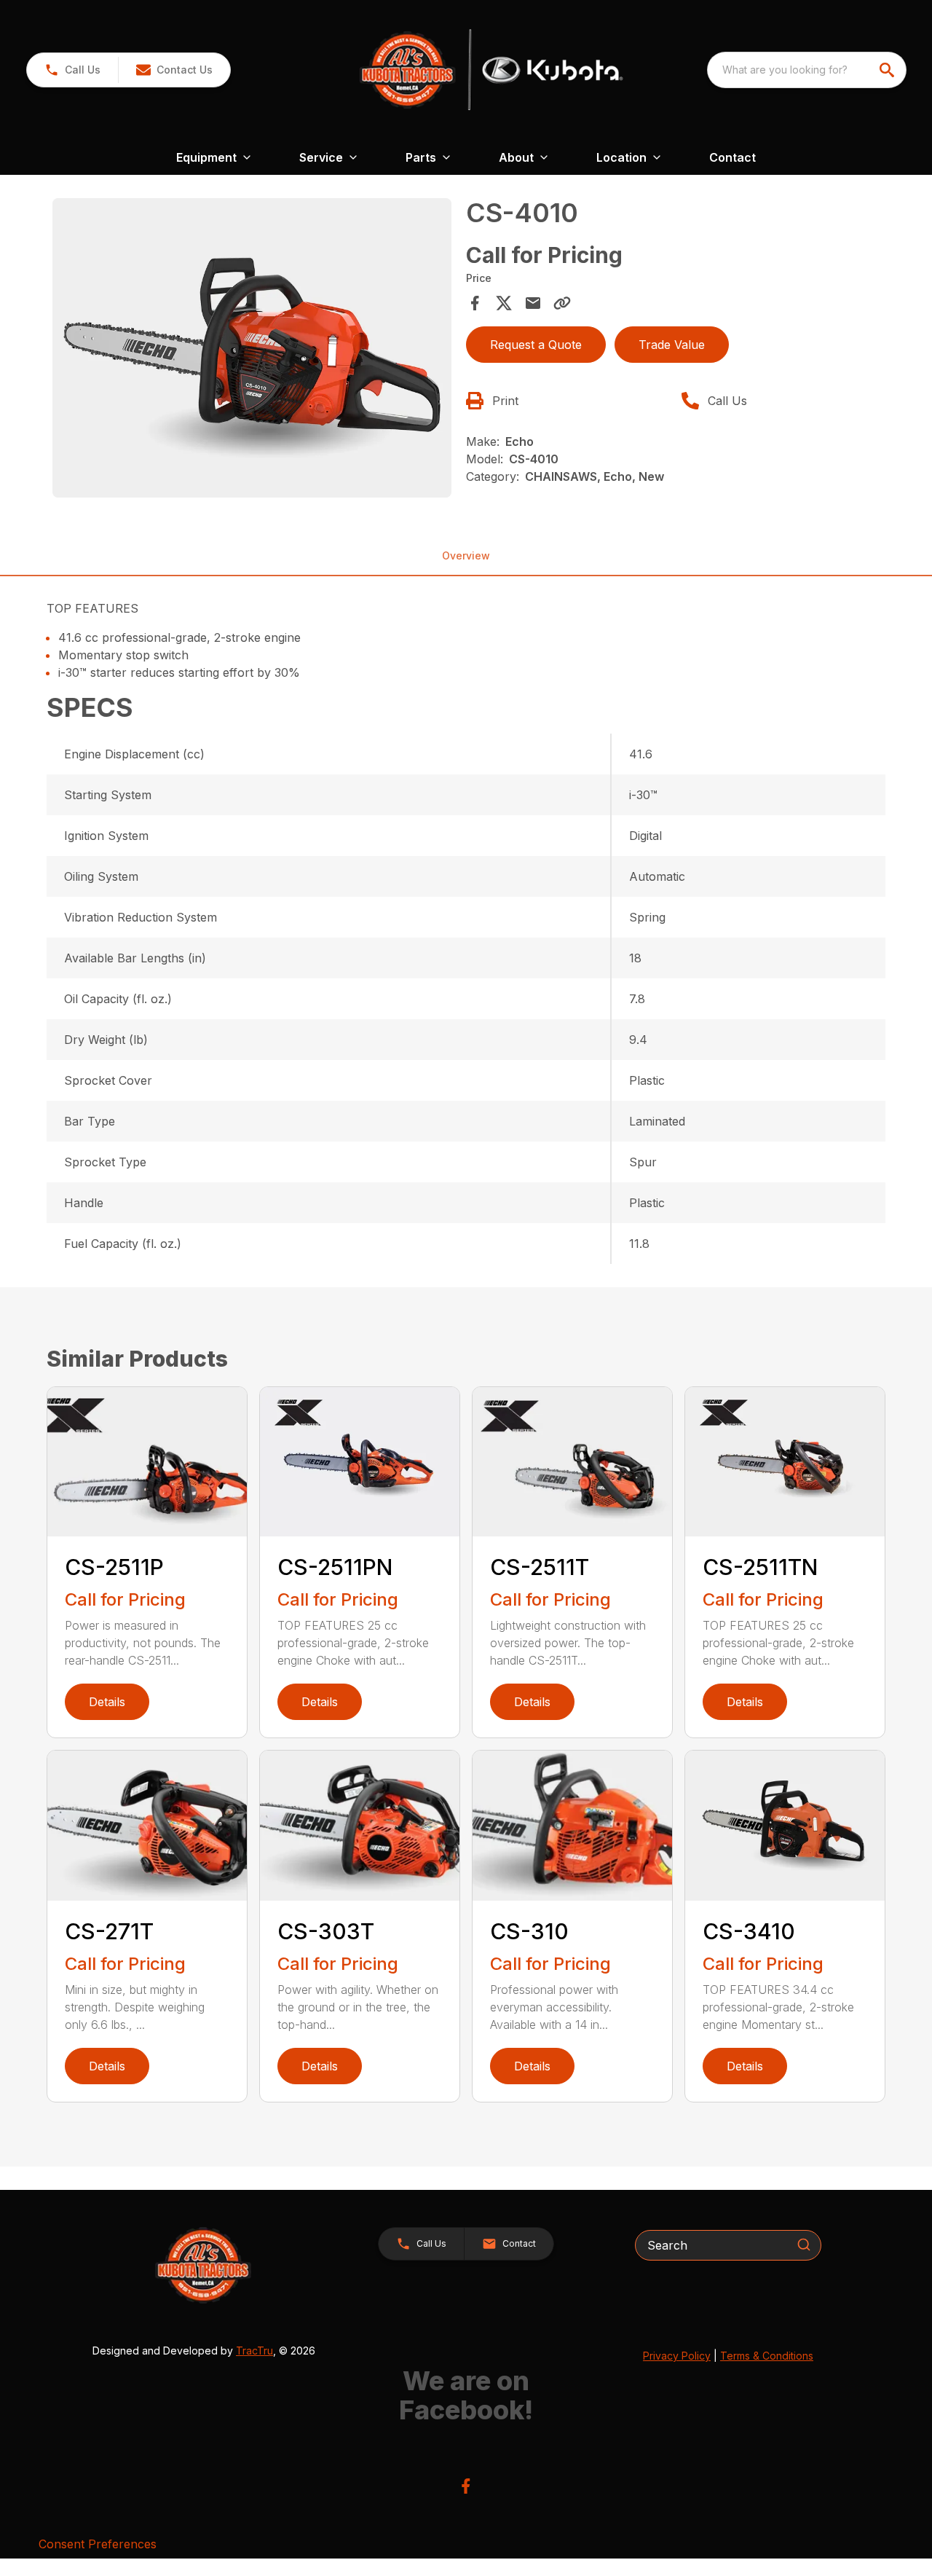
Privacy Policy (677, 2356)
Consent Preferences (98, 2544)
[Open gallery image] (252, 348)
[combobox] (807, 70)
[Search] (804, 2245)
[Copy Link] (562, 303)
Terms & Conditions (767, 2356)
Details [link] (107, 1702)
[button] (72, 70)
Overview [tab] (466, 555)
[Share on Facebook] (475, 303)
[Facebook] (466, 2486)
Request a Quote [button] (536, 345)
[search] (888, 70)
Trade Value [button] (672, 345)
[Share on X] (504, 303)
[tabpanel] (252, 350)
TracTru (254, 2351)
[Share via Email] (533, 303)
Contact (732, 157)
